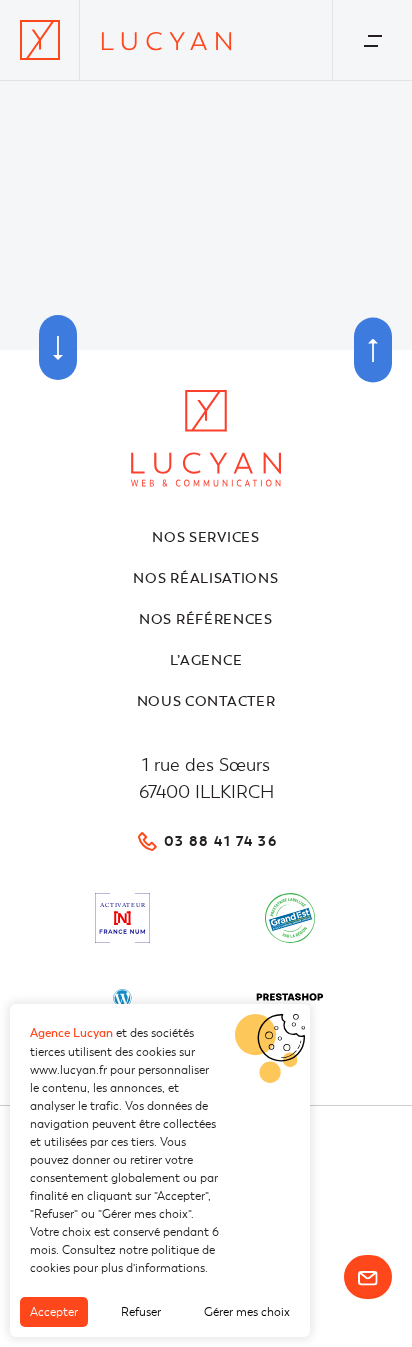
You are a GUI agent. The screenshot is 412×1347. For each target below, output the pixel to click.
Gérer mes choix (247, 1312)
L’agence (206, 660)
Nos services (205, 537)
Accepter (54, 1312)
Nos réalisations (205, 578)
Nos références (206, 619)
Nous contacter (206, 701)
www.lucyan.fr (68, 1070)
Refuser (141, 1312)
